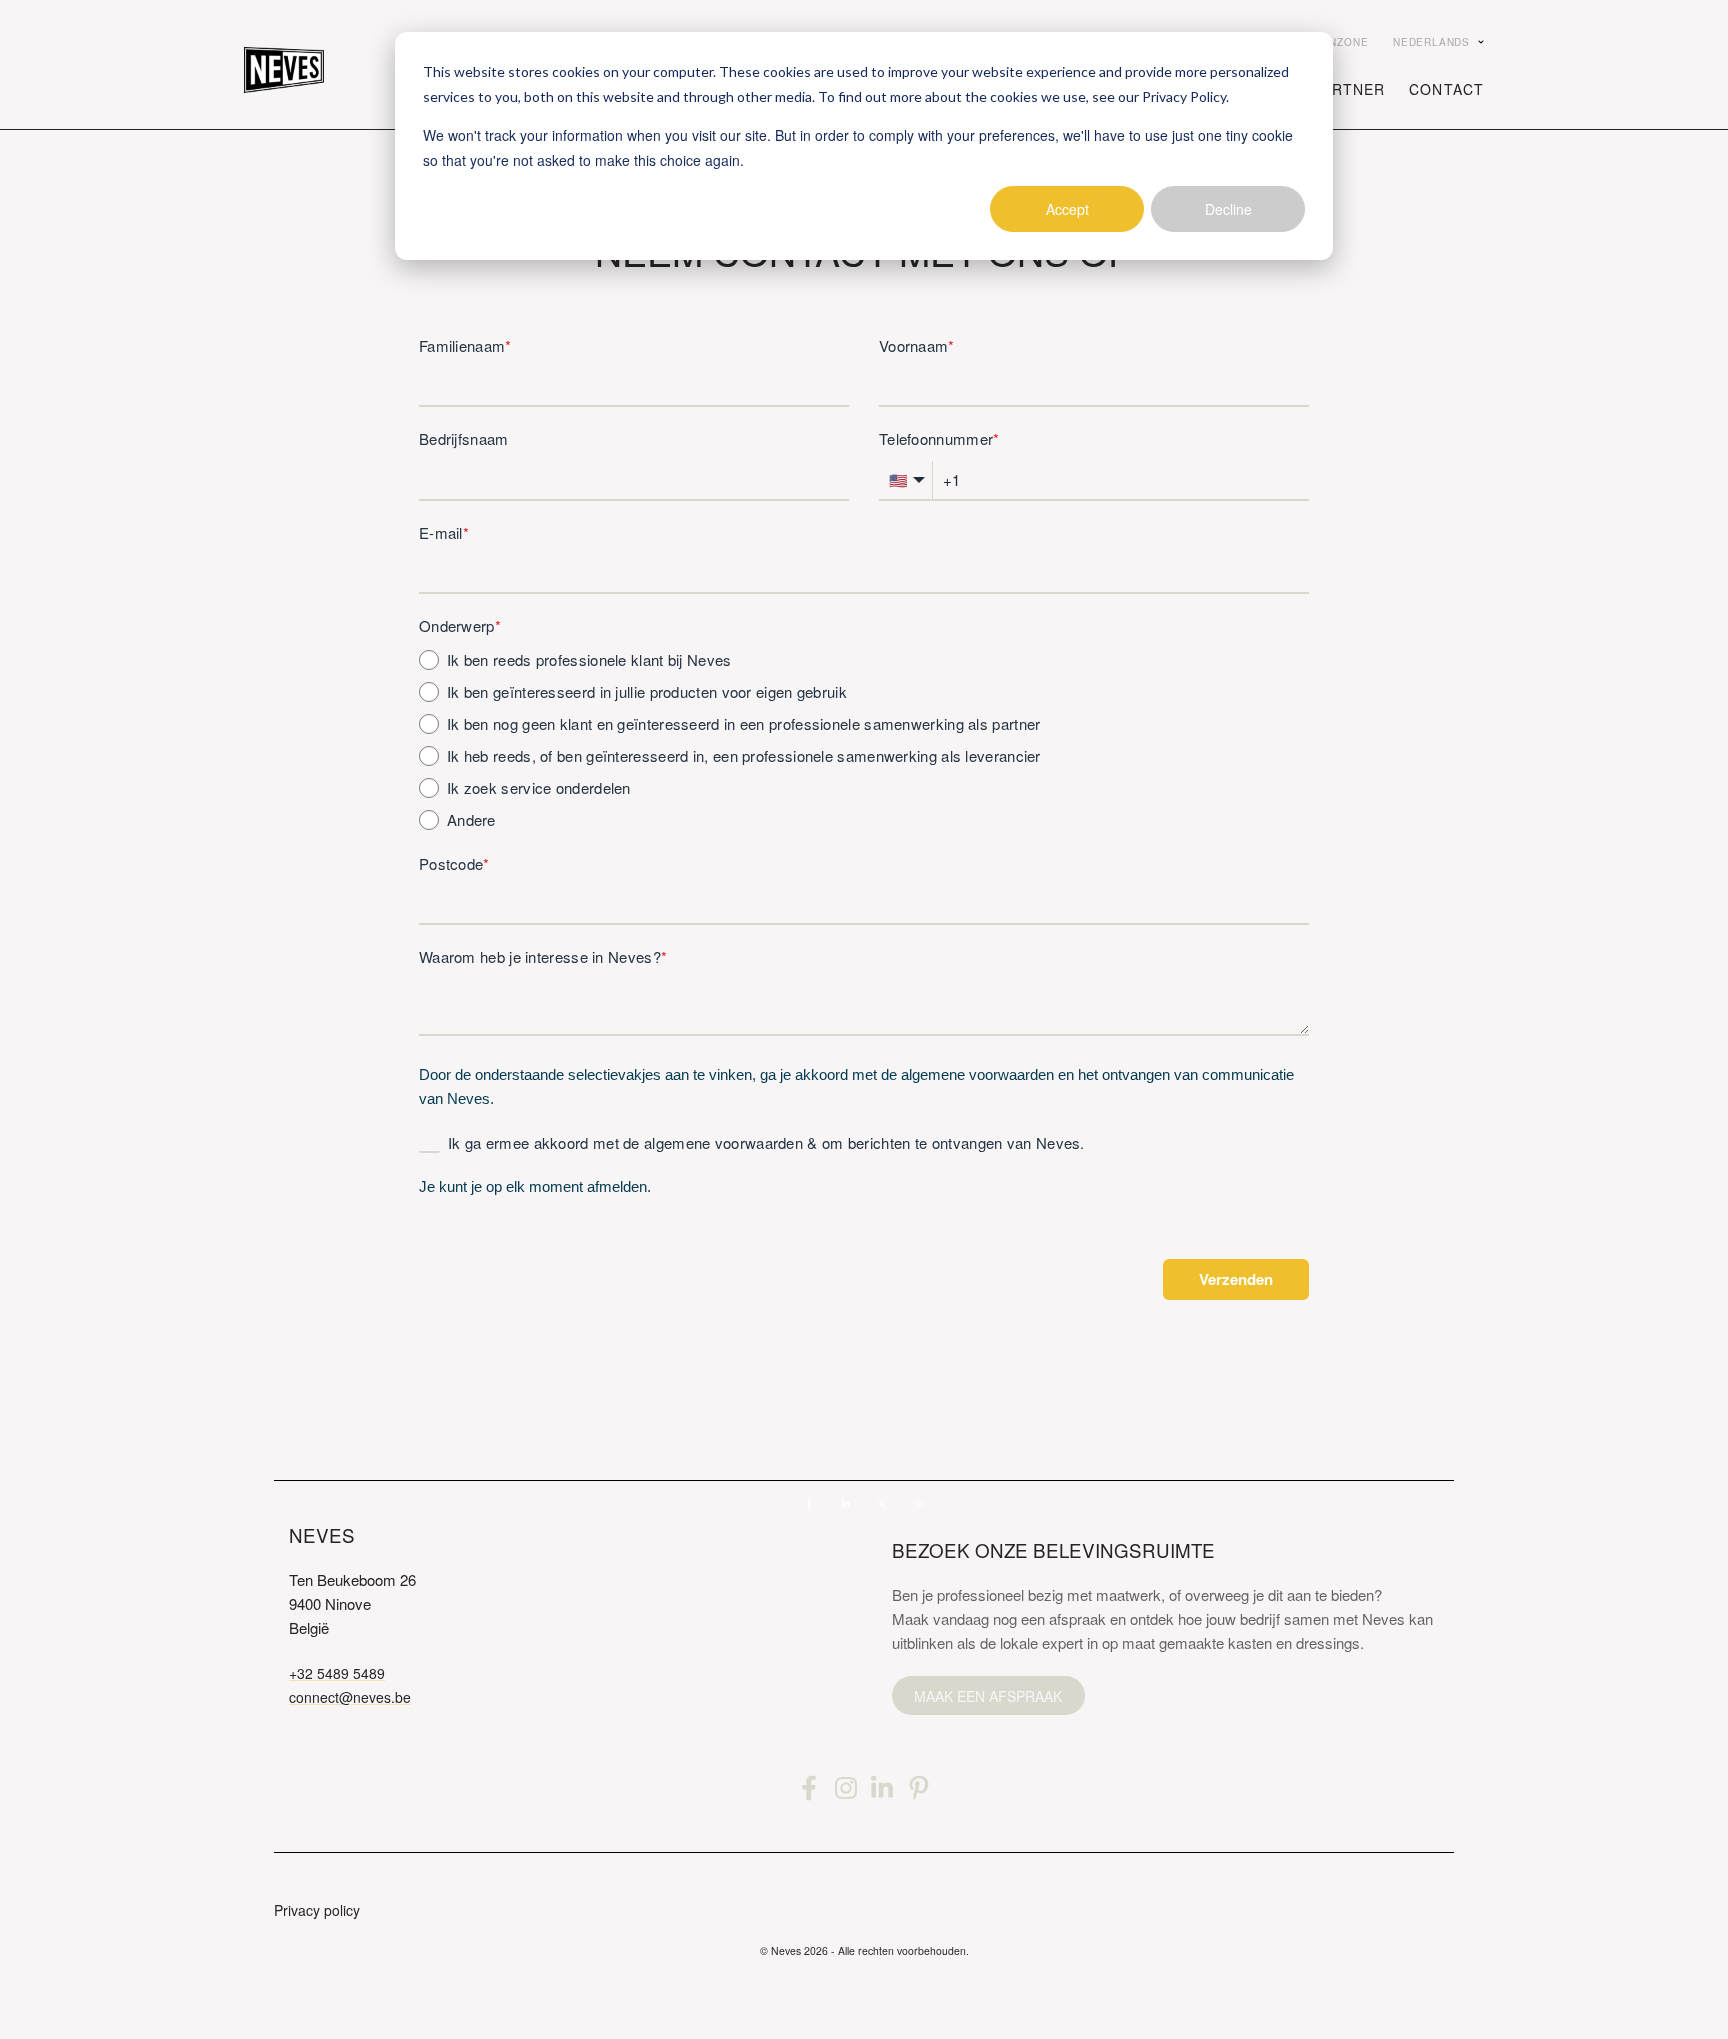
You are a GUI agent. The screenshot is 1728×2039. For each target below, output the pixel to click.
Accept (1067, 209)
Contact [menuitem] (1446, 89)
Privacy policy (317, 1910)
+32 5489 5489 (337, 1673)
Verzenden (1236, 1279)
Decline (1228, 209)
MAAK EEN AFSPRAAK (988, 1696)
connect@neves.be (350, 1697)
